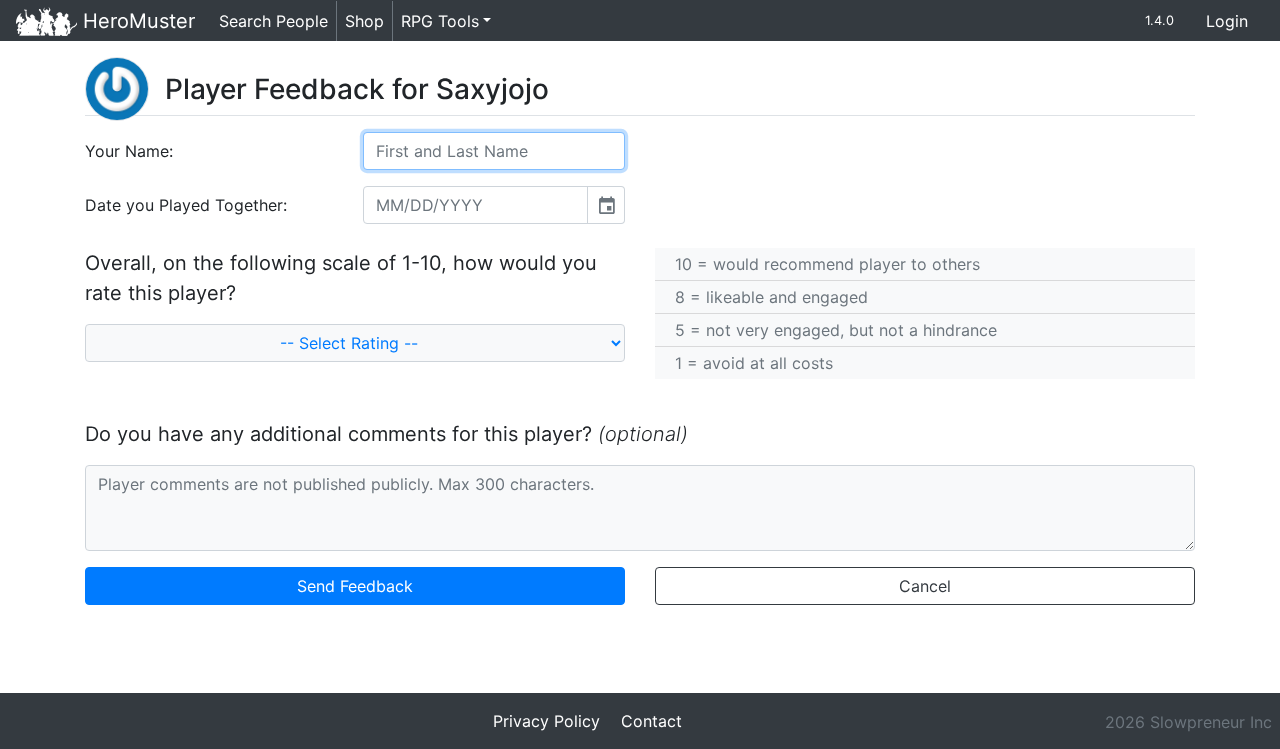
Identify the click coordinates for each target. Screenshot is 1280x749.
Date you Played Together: (186, 205)
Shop (364, 21)
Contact (651, 721)
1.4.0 (1159, 20)
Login (1227, 21)
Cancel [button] (925, 586)
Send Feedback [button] (355, 586)
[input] (475, 205)
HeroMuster (136, 21)
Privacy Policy (546, 721)
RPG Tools (440, 21)
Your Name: (129, 151)
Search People (273, 21)
